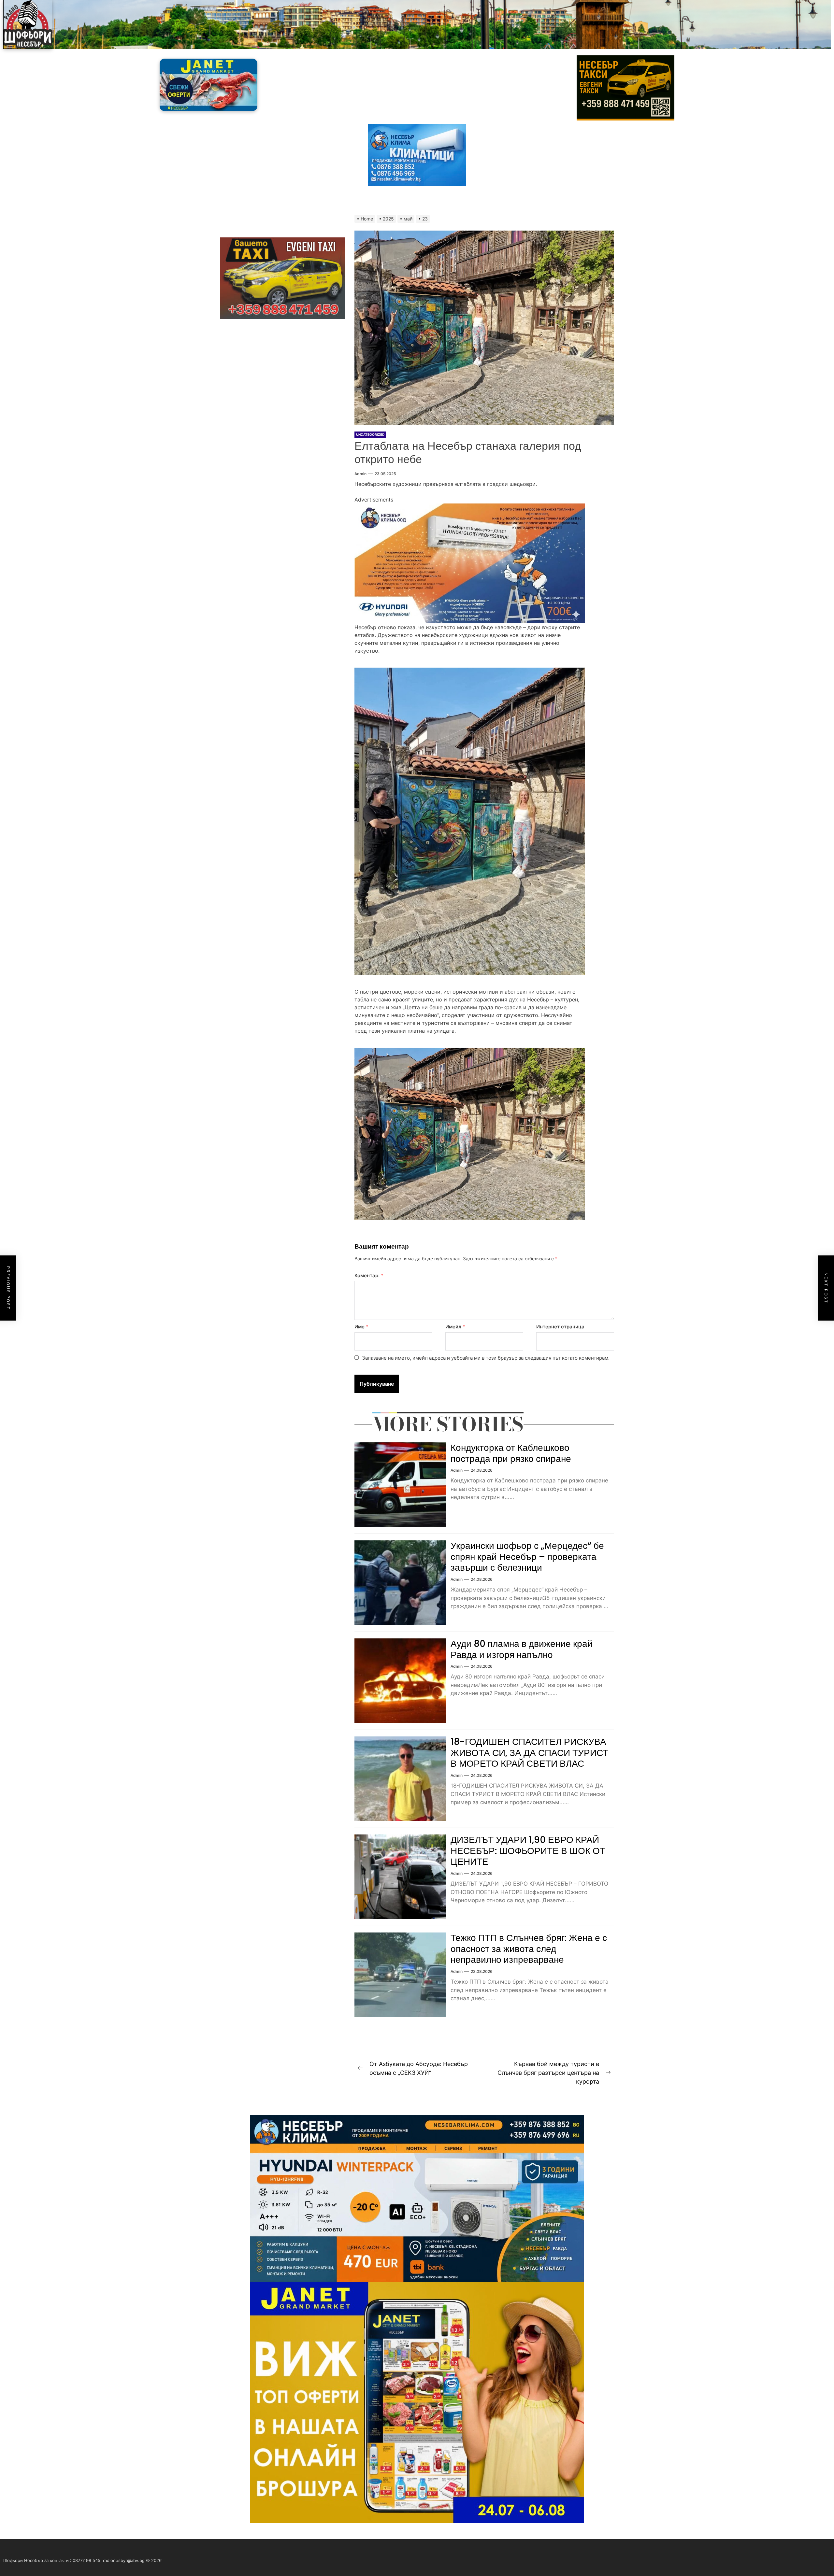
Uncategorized (370, 434)
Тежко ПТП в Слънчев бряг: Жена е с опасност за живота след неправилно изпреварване (529, 1949)
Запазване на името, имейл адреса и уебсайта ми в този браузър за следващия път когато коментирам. (486, 1358)
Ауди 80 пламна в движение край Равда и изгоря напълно (522, 1649)
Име (361, 1327)
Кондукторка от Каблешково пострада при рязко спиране (511, 1453)
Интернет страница (560, 1327)
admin (360, 474)
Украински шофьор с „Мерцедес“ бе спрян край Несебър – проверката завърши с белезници (527, 1557)
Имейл (455, 1327)
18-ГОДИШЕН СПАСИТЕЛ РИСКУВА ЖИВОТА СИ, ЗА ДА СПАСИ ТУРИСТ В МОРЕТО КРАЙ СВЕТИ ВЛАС (529, 1753)
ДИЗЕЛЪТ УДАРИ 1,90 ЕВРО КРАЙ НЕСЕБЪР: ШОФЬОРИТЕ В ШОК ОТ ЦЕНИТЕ (528, 1851)
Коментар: (369, 1275)
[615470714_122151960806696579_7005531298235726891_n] (470, 507)
